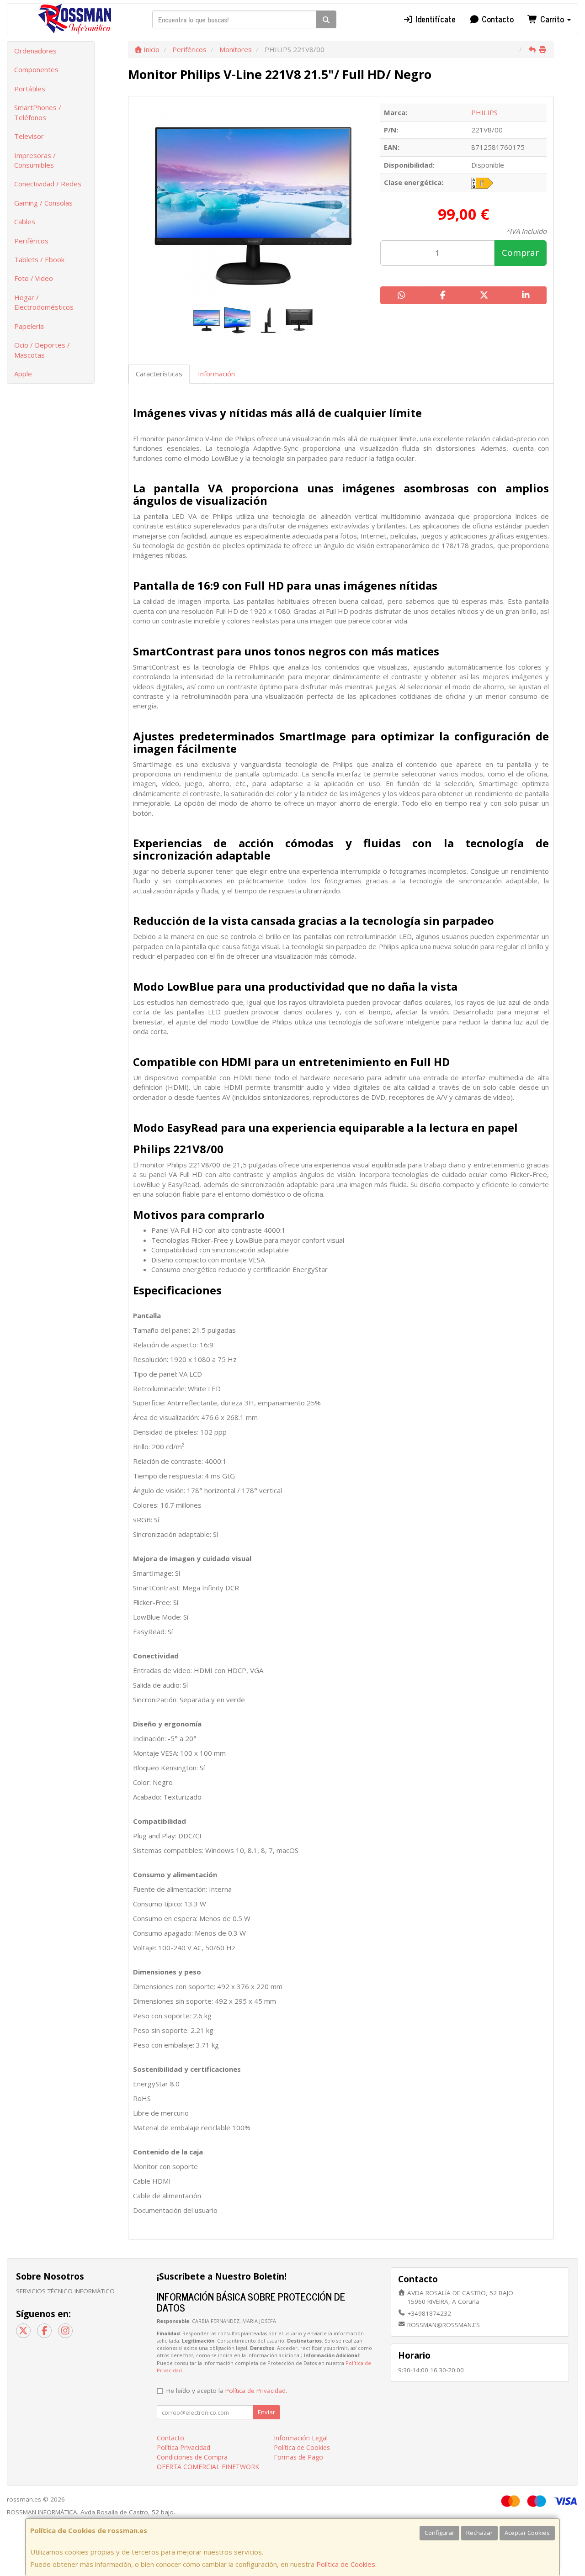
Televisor (29, 136)
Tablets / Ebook (39, 259)
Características (159, 374)
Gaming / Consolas (43, 203)
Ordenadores (35, 51)
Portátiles (30, 89)
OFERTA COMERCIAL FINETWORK (208, 2467)
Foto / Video (34, 278)
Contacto (497, 19)
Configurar (439, 2533)
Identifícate (434, 19)
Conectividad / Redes (48, 184)
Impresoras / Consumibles (35, 160)
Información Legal (301, 2438)
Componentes (36, 69)
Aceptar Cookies (527, 2533)
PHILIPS (484, 112)
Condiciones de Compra (192, 2457)
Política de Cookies (346, 2564)
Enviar (266, 2412)
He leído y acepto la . (227, 2391)
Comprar (520, 253)
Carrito (552, 19)
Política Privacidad (183, 2447)
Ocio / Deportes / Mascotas (42, 350)
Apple (23, 374)
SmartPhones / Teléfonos (38, 112)
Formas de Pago (298, 2457)
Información (216, 374)
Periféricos (31, 241)
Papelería (29, 326)
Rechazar (479, 2533)
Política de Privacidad (255, 2391)
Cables (25, 222)
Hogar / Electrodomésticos (44, 302)
